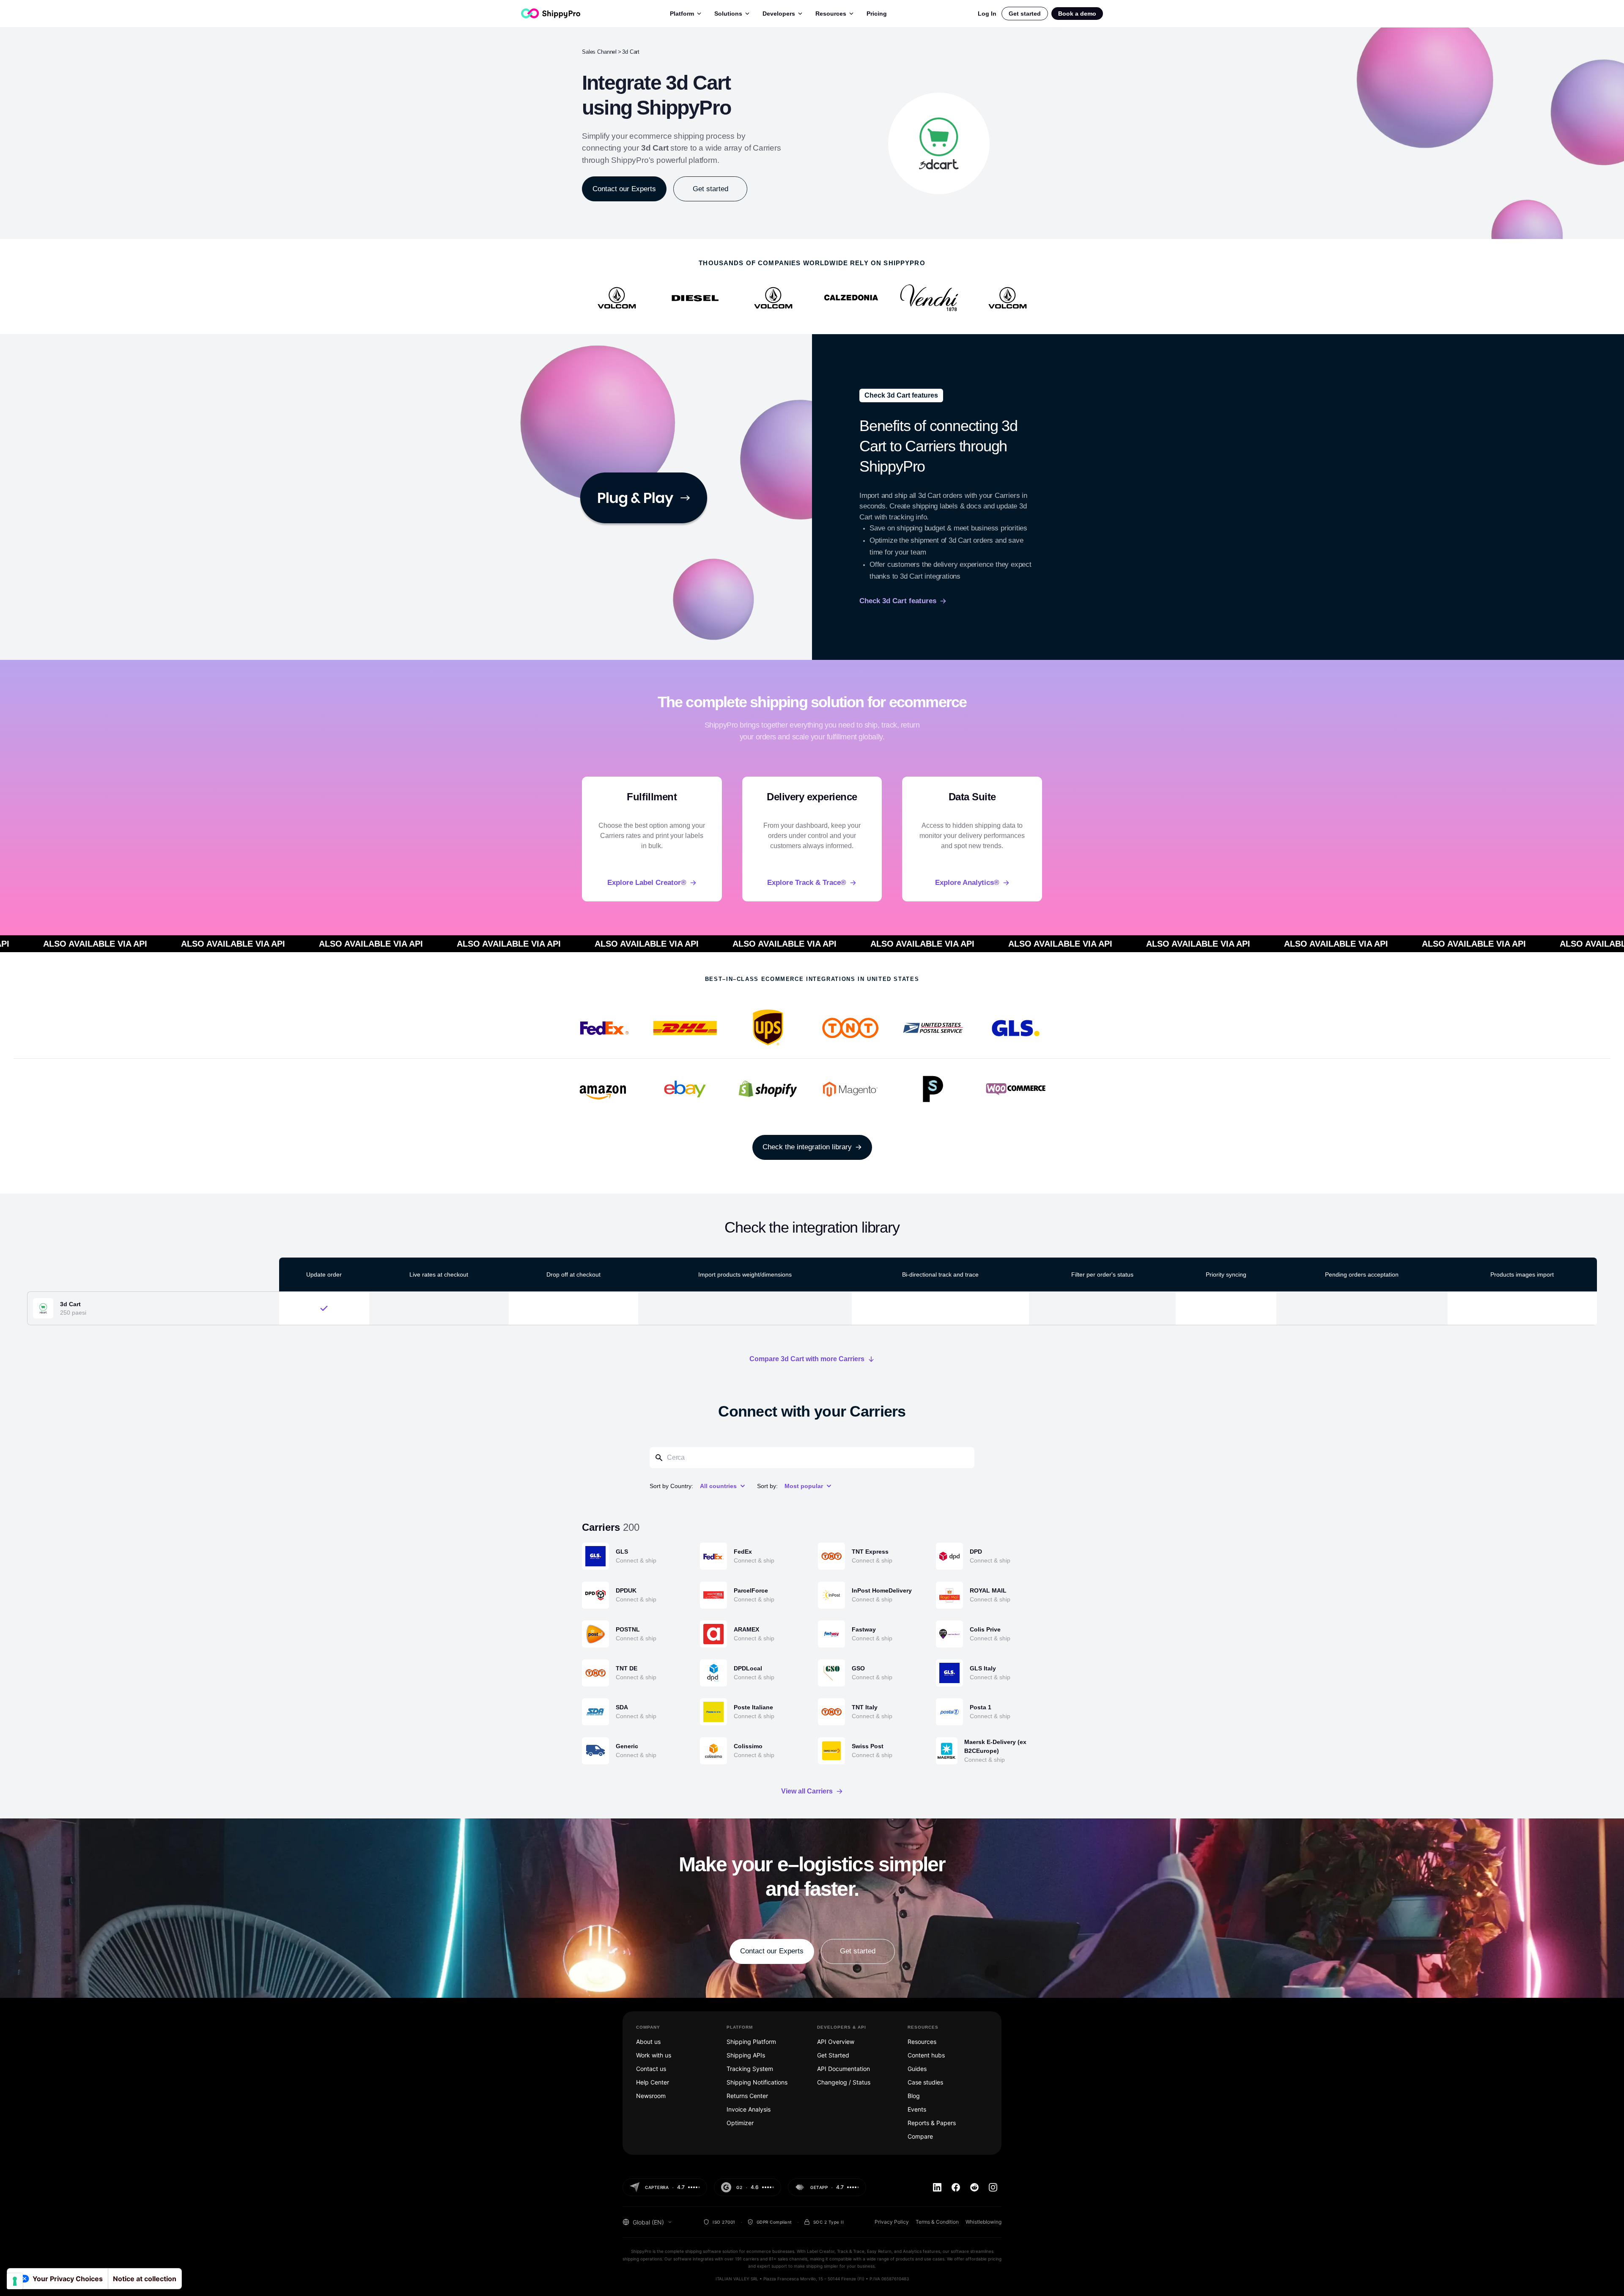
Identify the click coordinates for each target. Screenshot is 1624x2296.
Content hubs (926, 2055)
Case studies (925, 2082)
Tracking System (750, 2069)
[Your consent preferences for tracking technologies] (15, 2281)
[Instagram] (993, 2187)
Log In (987, 14)
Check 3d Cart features (898, 601)
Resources (831, 14)
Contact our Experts (624, 189)
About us (648, 2042)
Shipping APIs (746, 2055)
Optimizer (740, 2123)
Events (917, 2109)
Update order (324, 1274)
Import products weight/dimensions (745, 1274)
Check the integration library (807, 1147)
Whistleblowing (983, 2222)
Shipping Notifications (757, 2082)
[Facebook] (956, 2187)
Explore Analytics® (967, 883)
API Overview (836, 2042)
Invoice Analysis (749, 2109)
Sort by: (767, 1486)
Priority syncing (1226, 1274)
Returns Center (747, 2096)
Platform (682, 14)
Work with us (654, 2055)
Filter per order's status (1102, 1274)
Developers (779, 14)
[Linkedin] (937, 2187)
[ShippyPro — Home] (551, 13)
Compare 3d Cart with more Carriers (807, 1359)
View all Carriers (807, 1791)
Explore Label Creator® (647, 883)
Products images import (1522, 1274)
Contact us (651, 2069)
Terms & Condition (937, 2222)
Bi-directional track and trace (940, 1274)
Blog (914, 2096)
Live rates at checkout (439, 1274)
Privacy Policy (892, 2222)
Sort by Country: (671, 1486)
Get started (1025, 14)
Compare (920, 2136)
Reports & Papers (932, 2123)
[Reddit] (974, 2187)
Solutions (728, 14)
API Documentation (844, 2069)
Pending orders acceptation (1362, 1274)
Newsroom (651, 2096)
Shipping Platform (751, 2042)
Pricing (877, 14)
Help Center (653, 2082)
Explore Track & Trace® (807, 883)
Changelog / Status (844, 2082)
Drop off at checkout (573, 1274)
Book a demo (1077, 14)
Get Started (833, 2055)
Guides (917, 2069)
